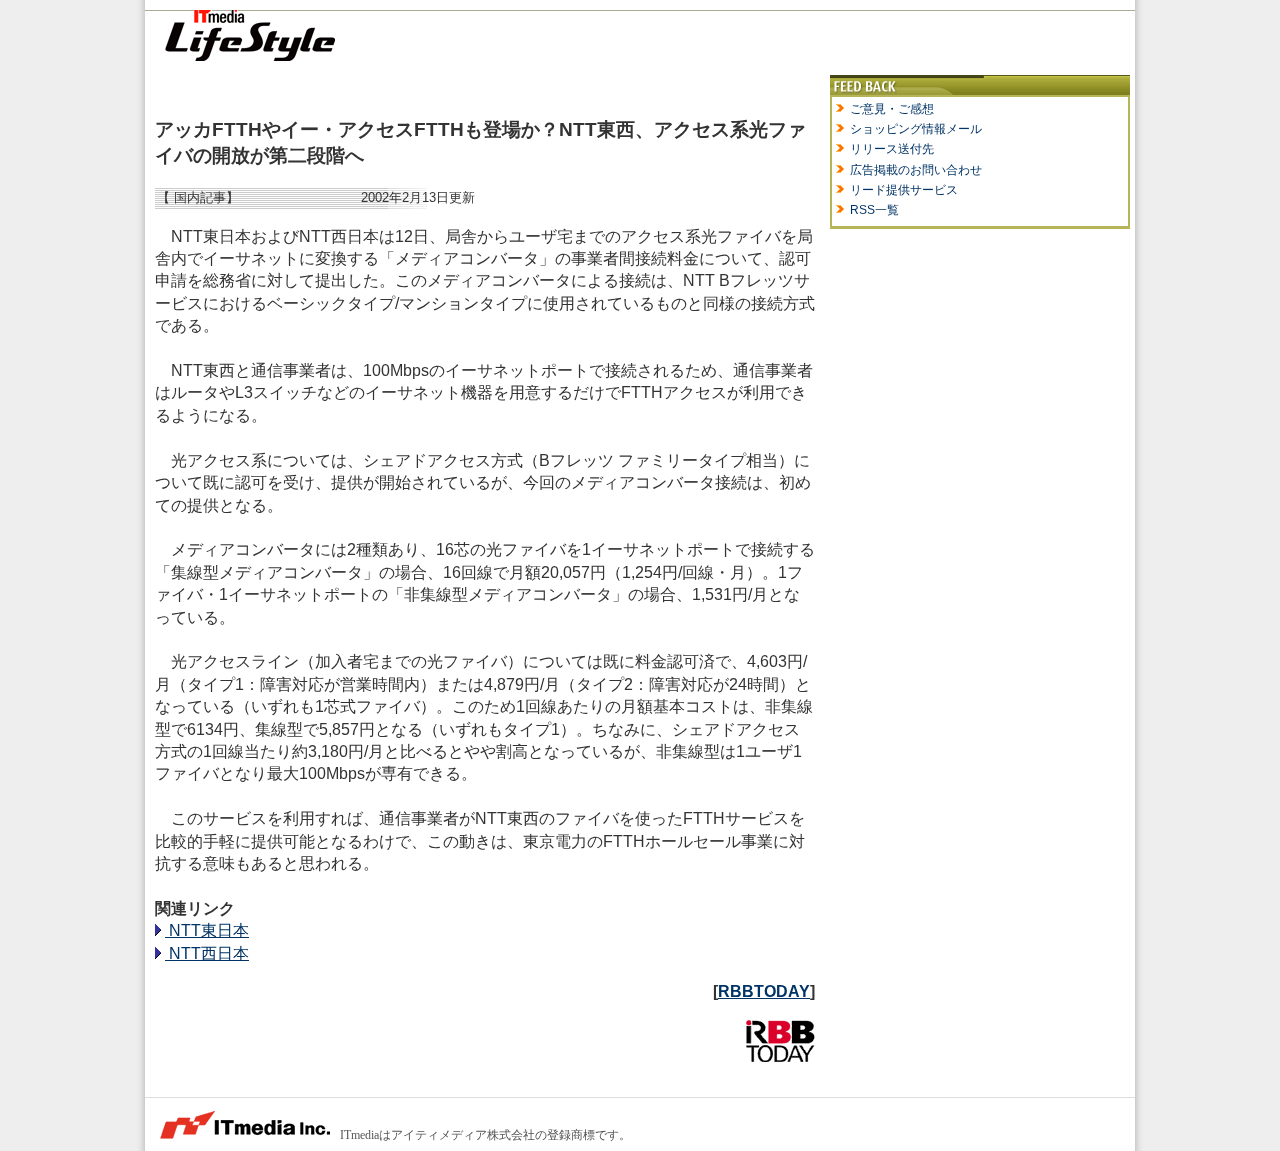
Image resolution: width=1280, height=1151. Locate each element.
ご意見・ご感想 (892, 109)
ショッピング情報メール (916, 129)
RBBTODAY (764, 991)
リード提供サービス (904, 190)
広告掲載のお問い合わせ (916, 170)
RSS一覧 (874, 210)
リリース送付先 (892, 149)
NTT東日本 (207, 930)
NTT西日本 (207, 953)
